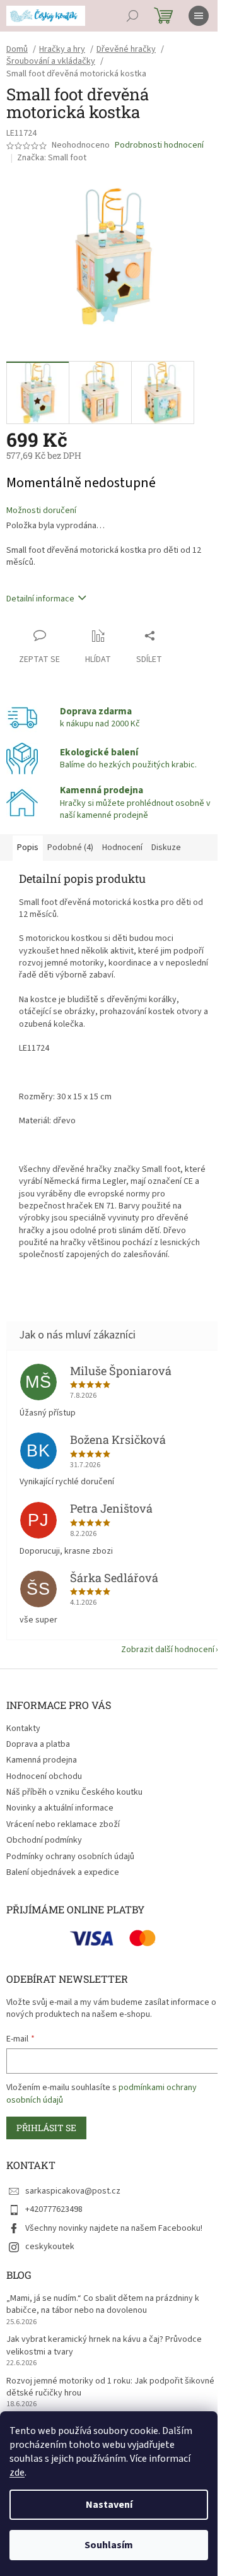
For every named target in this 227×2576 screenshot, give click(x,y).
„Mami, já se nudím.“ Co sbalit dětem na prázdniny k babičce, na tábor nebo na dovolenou (103, 2305)
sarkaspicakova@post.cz (73, 2191)
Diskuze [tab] (166, 848)
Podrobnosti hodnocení (159, 145)
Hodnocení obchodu (44, 1776)
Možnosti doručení (41, 511)
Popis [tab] (28, 848)
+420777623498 (54, 2209)
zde (17, 2473)
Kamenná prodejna (42, 1760)
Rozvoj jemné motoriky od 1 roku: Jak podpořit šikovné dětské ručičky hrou (110, 2387)
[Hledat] (132, 16)
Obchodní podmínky (44, 1840)
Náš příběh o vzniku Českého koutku (74, 1792)
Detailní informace (40, 599)
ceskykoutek (50, 2247)
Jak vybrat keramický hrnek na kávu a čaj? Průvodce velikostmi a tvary (104, 2346)
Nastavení (109, 2505)
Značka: (52, 158)
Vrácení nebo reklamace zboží (63, 1824)
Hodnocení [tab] (122, 848)
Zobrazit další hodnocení (168, 1650)
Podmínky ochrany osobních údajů (70, 1857)
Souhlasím (109, 2545)
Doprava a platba (38, 1744)
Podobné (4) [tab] (70, 848)
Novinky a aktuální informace (60, 1808)
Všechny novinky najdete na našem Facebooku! (114, 2228)
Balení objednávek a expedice (63, 1872)
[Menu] (199, 16)
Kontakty (23, 1728)
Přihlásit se (46, 2128)
